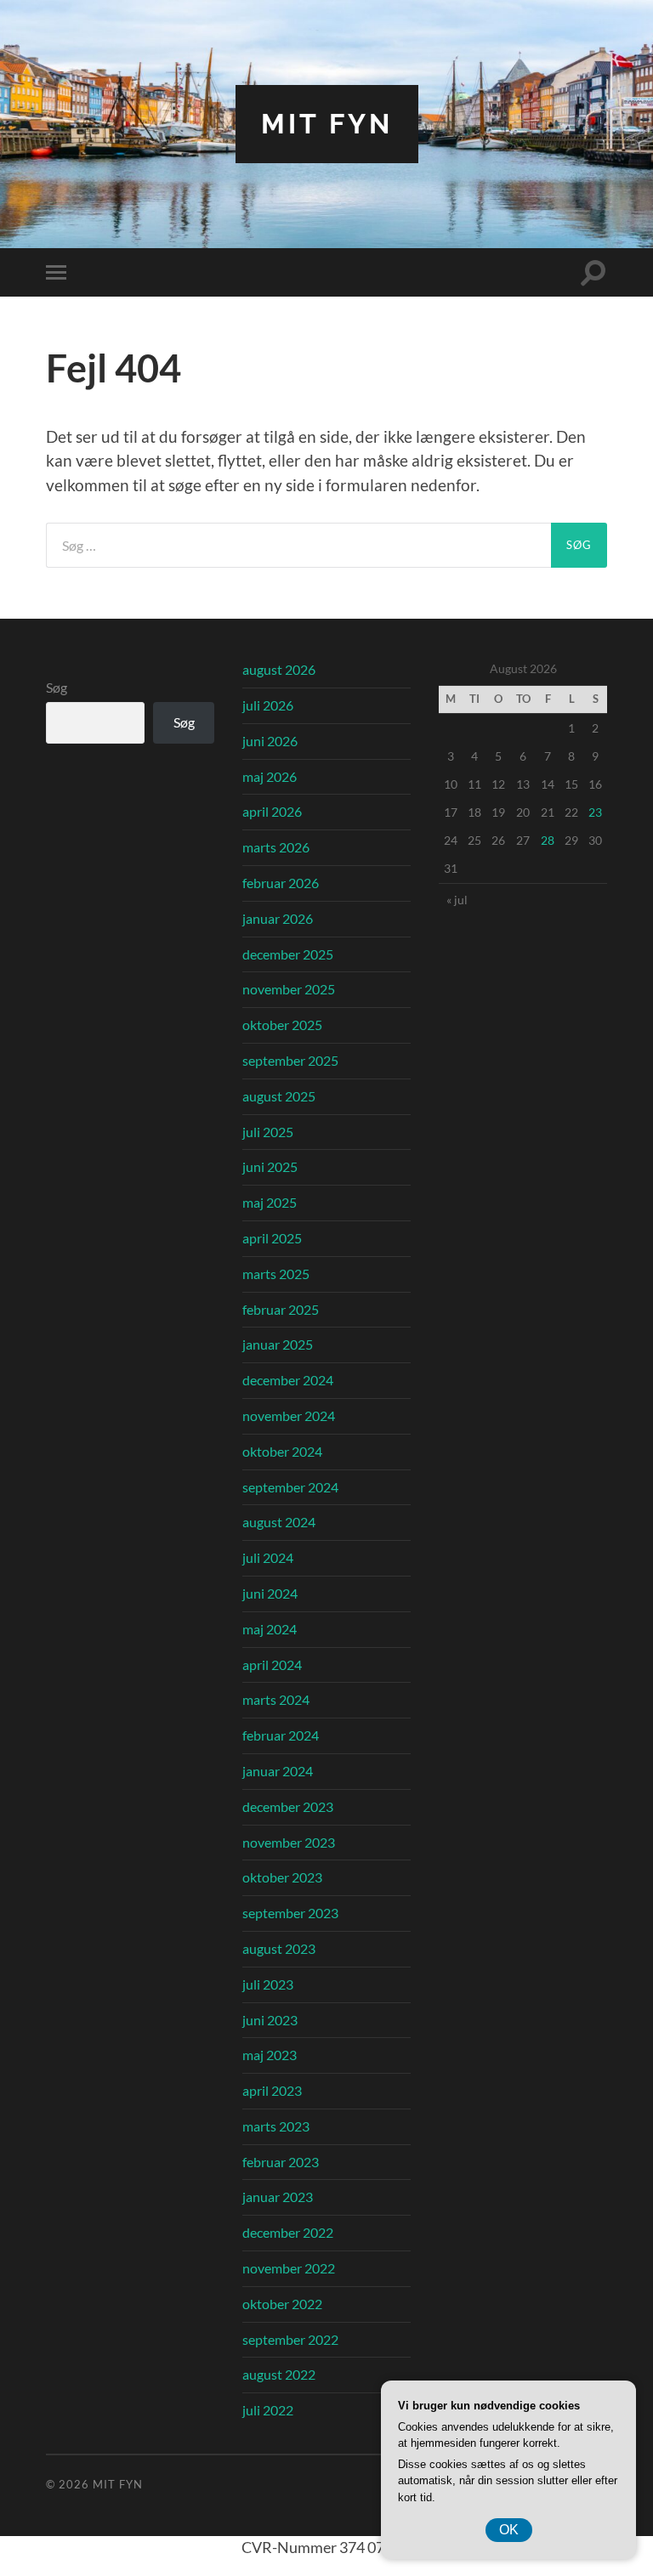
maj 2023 (270, 2055)
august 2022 (279, 2374)
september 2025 (290, 1060)
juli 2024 (268, 1557)
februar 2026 (281, 883)
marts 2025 (276, 1274)
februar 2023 (281, 2162)
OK (509, 2530)
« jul (457, 900)
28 (548, 840)
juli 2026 (268, 705)
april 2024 (272, 1664)
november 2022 (289, 2268)
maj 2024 (270, 1629)
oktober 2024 (282, 1451)
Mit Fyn (327, 124)
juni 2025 (270, 1166)
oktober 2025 (282, 1025)
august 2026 (279, 669)
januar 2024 (278, 1771)
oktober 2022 (282, 2304)
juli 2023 (268, 1984)
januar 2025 (278, 1344)
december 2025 (288, 954)
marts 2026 (276, 847)
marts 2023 (276, 2126)
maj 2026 (270, 776)
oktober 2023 (282, 1877)
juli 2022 (268, 2410)
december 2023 (288, 1806)
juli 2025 (268, 1132)
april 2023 (272, 2090)
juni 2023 (270, 2020)
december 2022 (288, 2232)
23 (595, 812)
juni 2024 (270, 1593)
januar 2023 (278, 2197)
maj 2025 (270, 1202)
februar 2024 (281, 1735)
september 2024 (290, 1487)
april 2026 (272, 811)
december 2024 (288, 1380)
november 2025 (289, 989)
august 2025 (279, 1096)
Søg (57, 687)
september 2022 (290, 2339)
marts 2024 (276, 1699)
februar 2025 (281, 1309)
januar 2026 (278, 918)
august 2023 (279, 1948)
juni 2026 (270, 741)
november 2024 (289, 1415)
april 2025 (272, 1238)
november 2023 (289, 1842)
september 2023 (290, 1913)
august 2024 (279, 1522)
